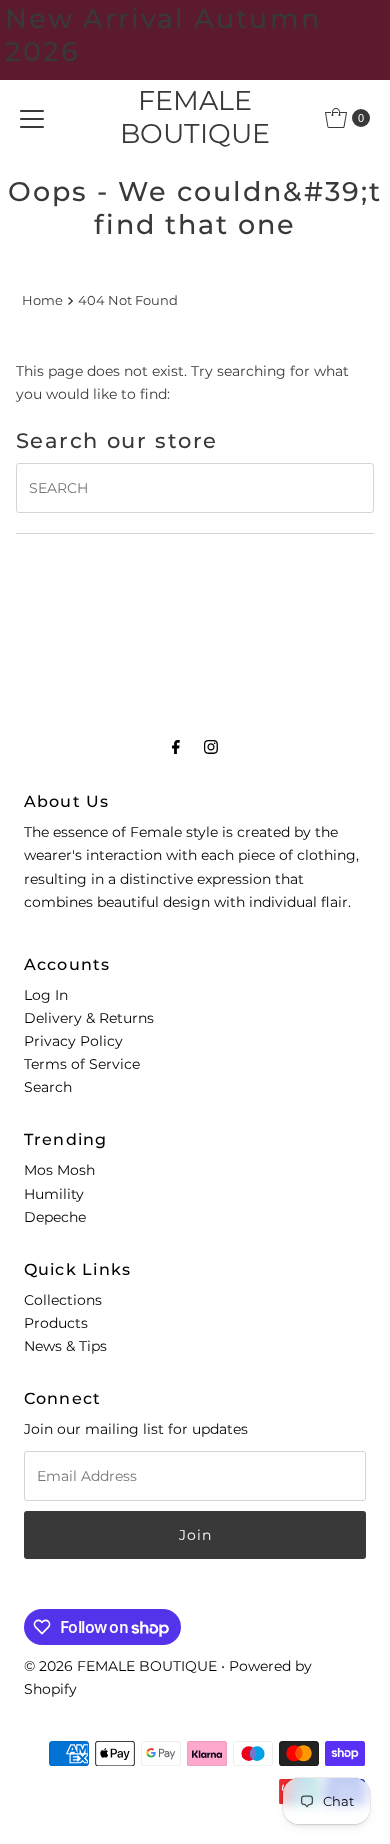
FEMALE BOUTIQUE (195, 117)
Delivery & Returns (89, 1018)
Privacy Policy (73, 1041)
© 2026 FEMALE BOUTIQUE (120, 1666)
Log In (46, 995)
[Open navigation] (32, 118)
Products (56, 1323)
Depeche (55, 1217)
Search (48, 1087)
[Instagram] (211, 746)
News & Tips (65, 1346)
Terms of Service (82, 1064)
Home (42, 300)
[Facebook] (176, 746)
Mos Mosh (59, 1170)
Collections (63, 1300)
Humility (54, 1194)
